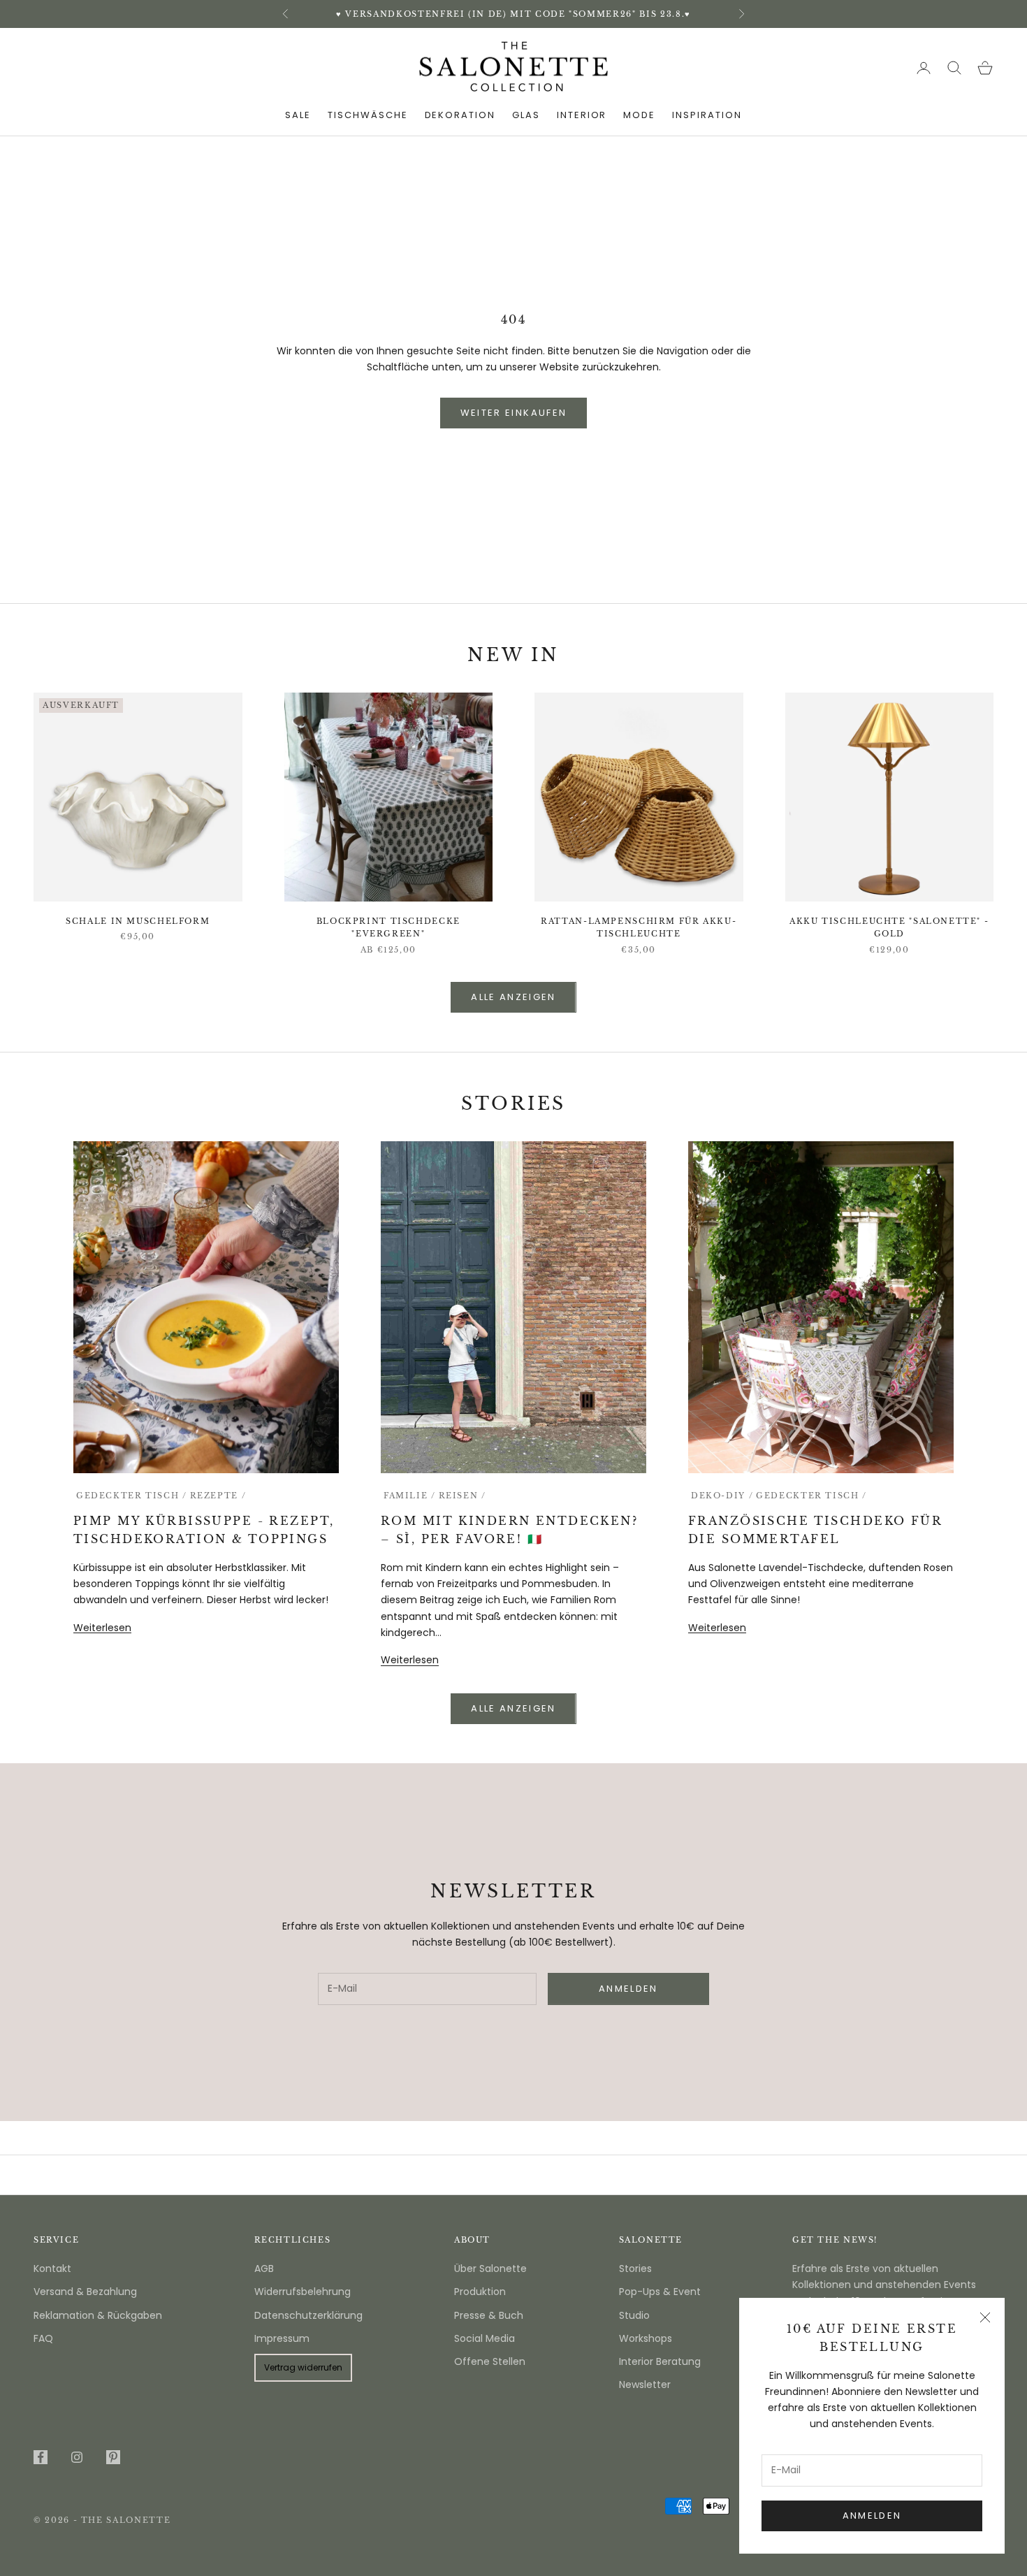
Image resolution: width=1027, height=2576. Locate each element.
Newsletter (645, 2385)
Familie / (410, 1496)
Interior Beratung (660, 2361)
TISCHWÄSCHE (367, 115)
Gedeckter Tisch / (132, 1496)
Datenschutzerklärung (308, 2315)
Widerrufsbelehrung (303, 2292)
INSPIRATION (707, 115)
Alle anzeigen (513, 997)
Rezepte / (218, 1496)
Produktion (480, 2292)
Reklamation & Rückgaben (98, 2315)
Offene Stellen (490, 2361)
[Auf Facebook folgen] (41, 2457)
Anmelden (872, 2516)
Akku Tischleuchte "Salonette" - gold (889, 928)
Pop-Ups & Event (660, 2292)
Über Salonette (490, 2269)
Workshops (646, 2338)
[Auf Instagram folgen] (77, 2457)
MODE (639, 115)
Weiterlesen (102, 1628)
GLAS (526, 115)
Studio (634, 2315)
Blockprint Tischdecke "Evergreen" (388, 928)
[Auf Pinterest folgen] (113, 2457)
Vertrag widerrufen (303, 2367)
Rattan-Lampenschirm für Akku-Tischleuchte (639, 928)
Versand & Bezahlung (85, 2292)
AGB (264, 2269)
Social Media (485, 2338)
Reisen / (462, 1496)
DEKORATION (460, 115)
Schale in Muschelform (138, 921)
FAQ (43, 2338)
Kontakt (52, 2269)
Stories (635, 2269)
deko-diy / (722, 1496)
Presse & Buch (489, 2315)
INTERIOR (582, 115)
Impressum (282, 2338)
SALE (298, 115)
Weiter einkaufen (513, 413)
